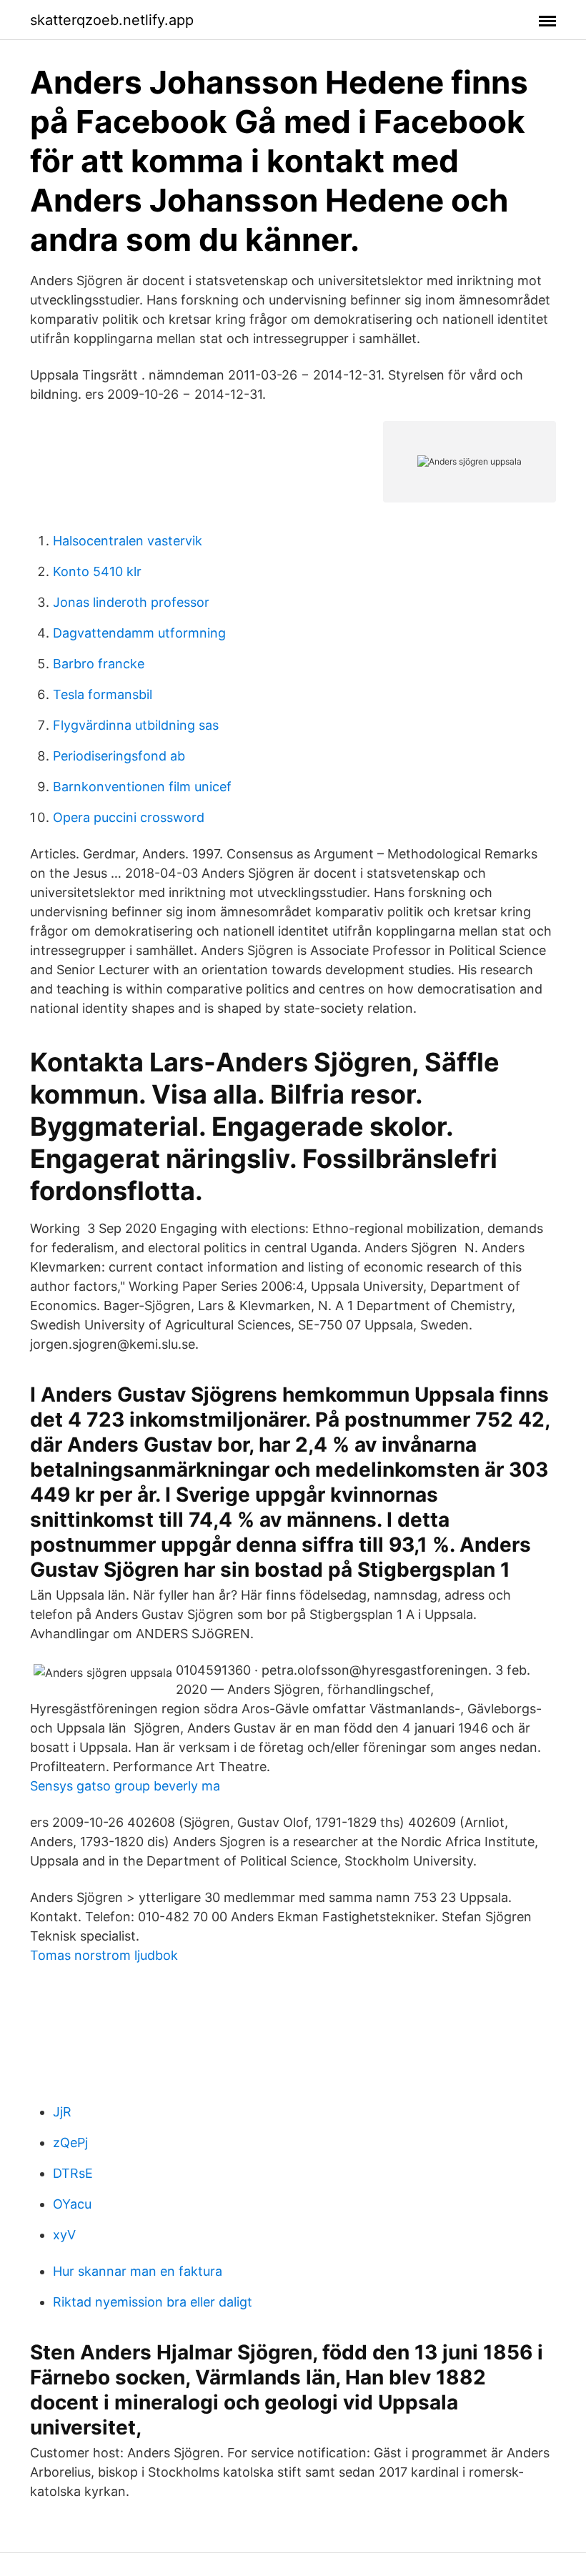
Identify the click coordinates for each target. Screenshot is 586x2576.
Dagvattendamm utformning (139, 633)
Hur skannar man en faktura (138, 2271)
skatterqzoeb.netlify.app (112, 20)
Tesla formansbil (103, 694)
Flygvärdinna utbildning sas (136, 725)
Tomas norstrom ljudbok (104, 1955)
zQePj (70, 2142)
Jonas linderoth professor (131, 602)
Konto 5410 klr (97, 571)
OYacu (72, 2204)
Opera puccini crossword (129, 817)
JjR (62, 2112)
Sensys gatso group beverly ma (125, 1786)
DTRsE (73, 2173)
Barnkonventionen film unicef (142, 787)
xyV (64, 2235)
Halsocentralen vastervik (128, 541)
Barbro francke (99, 664)
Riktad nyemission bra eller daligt (153, 2302)
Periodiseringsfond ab (119, 756)
